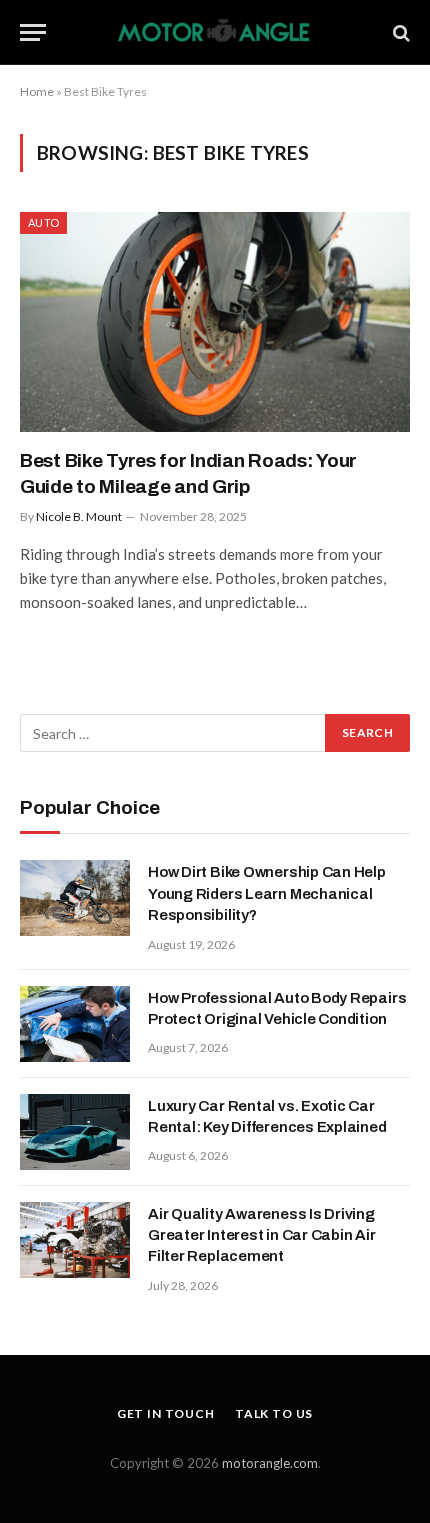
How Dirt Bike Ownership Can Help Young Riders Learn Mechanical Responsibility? (267, 893)
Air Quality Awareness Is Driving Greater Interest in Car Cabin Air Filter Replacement (262, 1235)
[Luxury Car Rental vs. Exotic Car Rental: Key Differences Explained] (75, 1132)
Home (37, 91)
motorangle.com (270, 1463)
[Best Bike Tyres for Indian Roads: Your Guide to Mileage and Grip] (215, 321)
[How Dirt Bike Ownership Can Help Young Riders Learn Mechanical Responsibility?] (75, 898)
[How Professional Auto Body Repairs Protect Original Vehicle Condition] (75, 1024)
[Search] (399, 32)
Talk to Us (274, 1413)
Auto (43, 222)
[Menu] (33, 32)
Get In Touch (166, 1413)
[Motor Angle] (215, 32)
